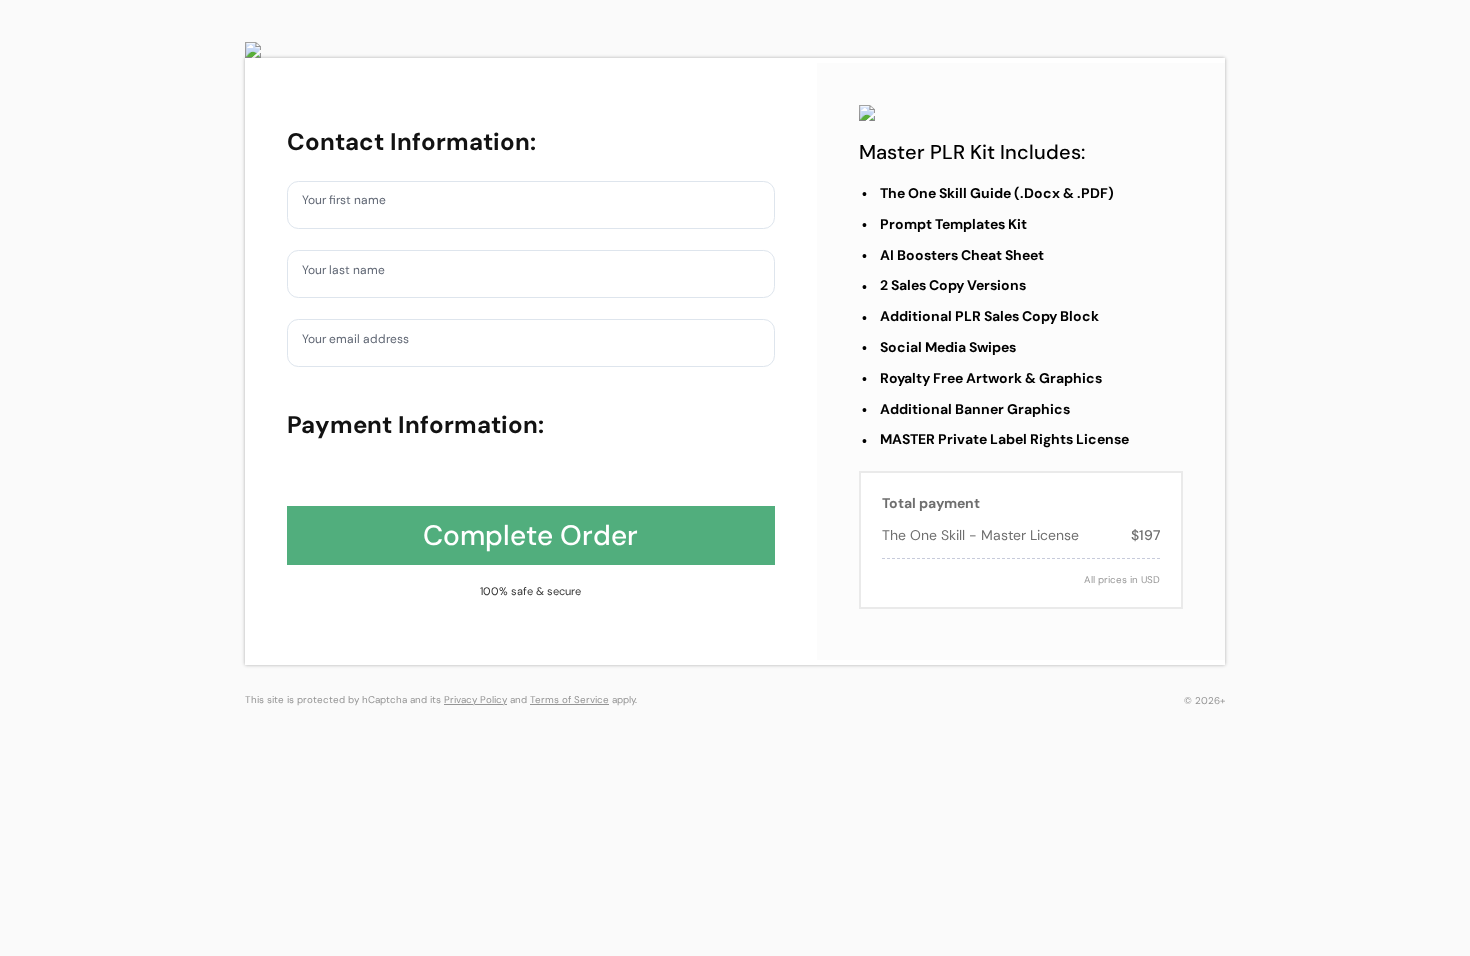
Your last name (352, 273)
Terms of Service (569, 699)
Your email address (366, 342)
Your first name (353, 204)
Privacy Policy (475, 699)
